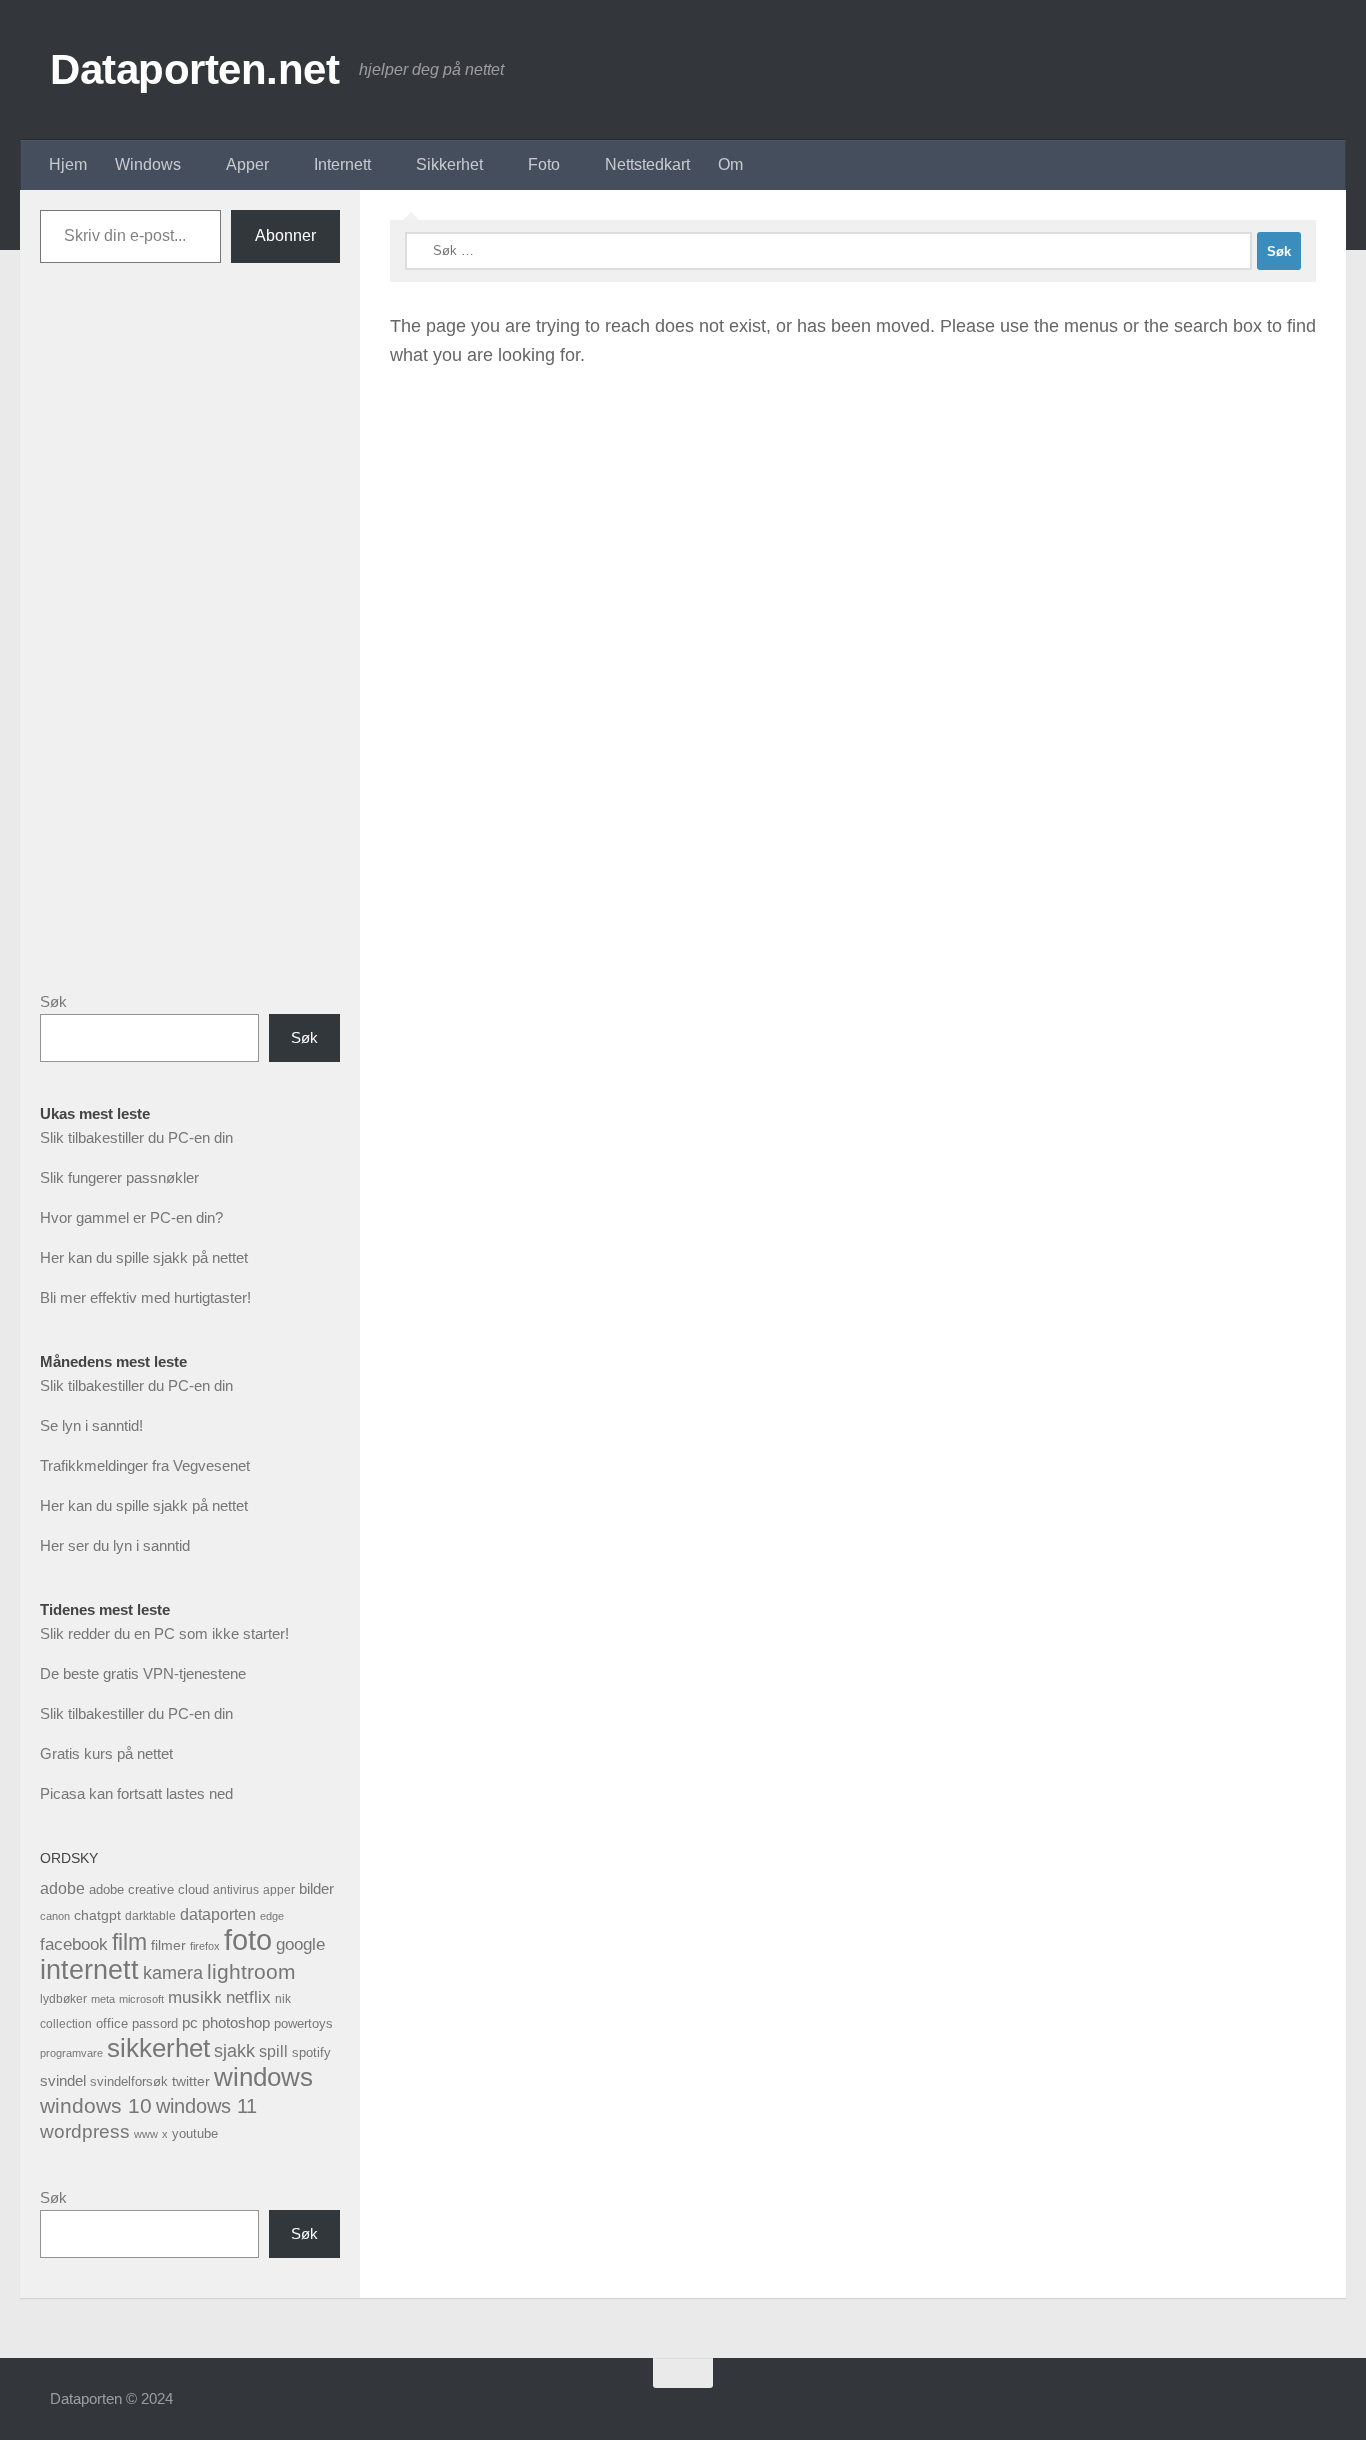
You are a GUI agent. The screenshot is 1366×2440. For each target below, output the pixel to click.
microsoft (141, 1999)
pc (190, 2022)
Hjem (68, 164)
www (146, 2134)
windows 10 (96, 2105)
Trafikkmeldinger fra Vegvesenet (145, 1465)
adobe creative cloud (149, 1889)
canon (55, 1916)
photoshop (236, 2023)
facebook (74, 1944)
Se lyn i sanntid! (91, 1425)
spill (273, 2051)
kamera (173, 1972)
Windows (148, 164)
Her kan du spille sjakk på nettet (144, 1257)
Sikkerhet (449, 164)
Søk (53, 1001)
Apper (247, 164)
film (129, 1942)
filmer (168, 1945)
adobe (62, 1888)
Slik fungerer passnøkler (119, 1177)
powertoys (303, 2023)
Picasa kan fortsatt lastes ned (136, 1793)
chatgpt (97, 1915)
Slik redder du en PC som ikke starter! (164, 1633)
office (112, 2023)
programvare (71, 2053)
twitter (191, 2081)
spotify (311, 2052)
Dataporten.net (194, 69)
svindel (63, 2080)
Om (730, 164)
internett (89, 1970)
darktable (150, 1916)
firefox (205, 1946)
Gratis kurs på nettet (106, 1753)
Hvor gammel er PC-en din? (131, 1217)
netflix (248, 1997)
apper (279, 1890)
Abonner (285, 235)
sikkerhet (158, 2048)
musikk (195, 1997)
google (300, 1944)
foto (248, 1939)
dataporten (218, 1914)
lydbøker (63, 1999)
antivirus (236, 1889)
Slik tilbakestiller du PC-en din (136, 1137)
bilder (316, 1888)
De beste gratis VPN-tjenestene (143, 1673)
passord (155, 2023)
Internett (342, 164)
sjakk (234, 2051)
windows (263, 2077)
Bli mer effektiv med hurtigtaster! (145, 1297)
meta (103, 1999)
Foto (544, 164)
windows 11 (206, 2106)
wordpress (85, 2131)
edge (272, 1916)
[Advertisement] (190, 643)
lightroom (251, 1971)
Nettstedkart (647, 164)
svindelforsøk (129, 2081)
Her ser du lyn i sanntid (115, 1545)
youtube (195, 2133)
